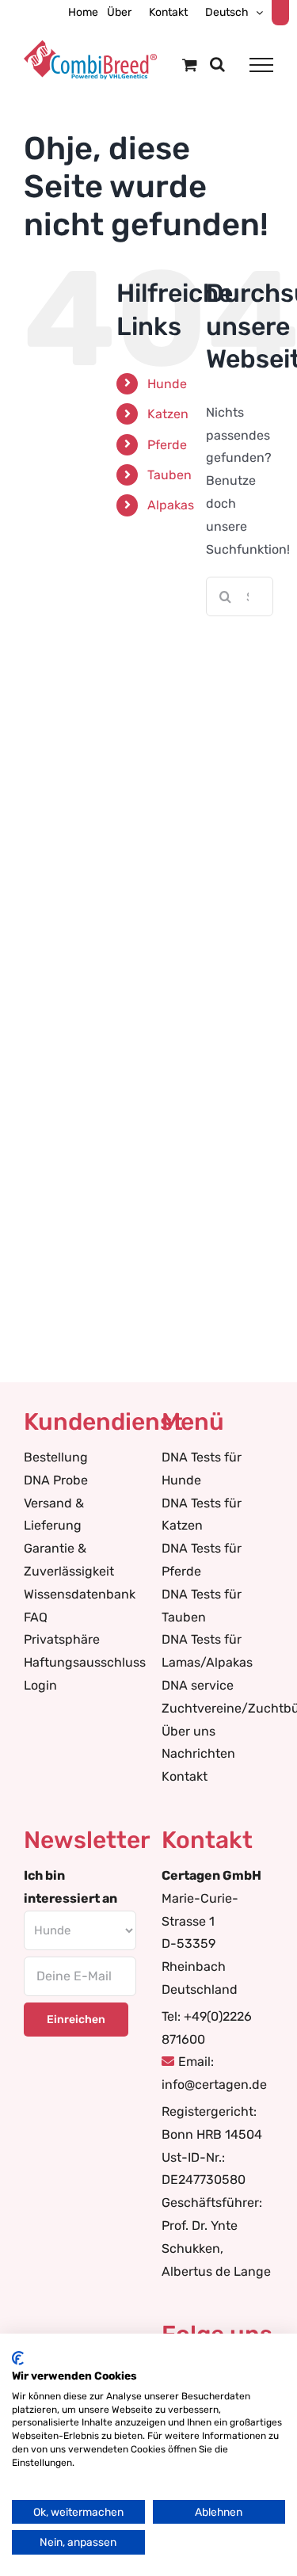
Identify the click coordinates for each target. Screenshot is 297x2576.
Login (40, 1685)
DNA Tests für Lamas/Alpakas (207, 1651)
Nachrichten (198, 1753)
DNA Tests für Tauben (202, 1606)
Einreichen (76, 2020)
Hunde (167, 384)
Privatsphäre (62, 1639)
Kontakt (185, 1776)
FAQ (36, 1617)
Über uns (188, 1731)
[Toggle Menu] (261, 65)
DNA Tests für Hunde (202, 1469)
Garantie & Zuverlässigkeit (69, 1560)
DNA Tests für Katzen (202, 1515)
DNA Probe (56, 1480)
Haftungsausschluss (80, 1662)
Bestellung (56, 1457)
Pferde (167, 445)
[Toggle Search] (217, 64)
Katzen (168, 414)
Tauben (169, 475)
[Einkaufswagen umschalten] (190, 65)
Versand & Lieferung (54, 1515)
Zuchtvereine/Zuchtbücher (218, 1708)
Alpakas (171, 505)
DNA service (198, 1685)
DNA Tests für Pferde (202, 1560)
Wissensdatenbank (80, 1594)
